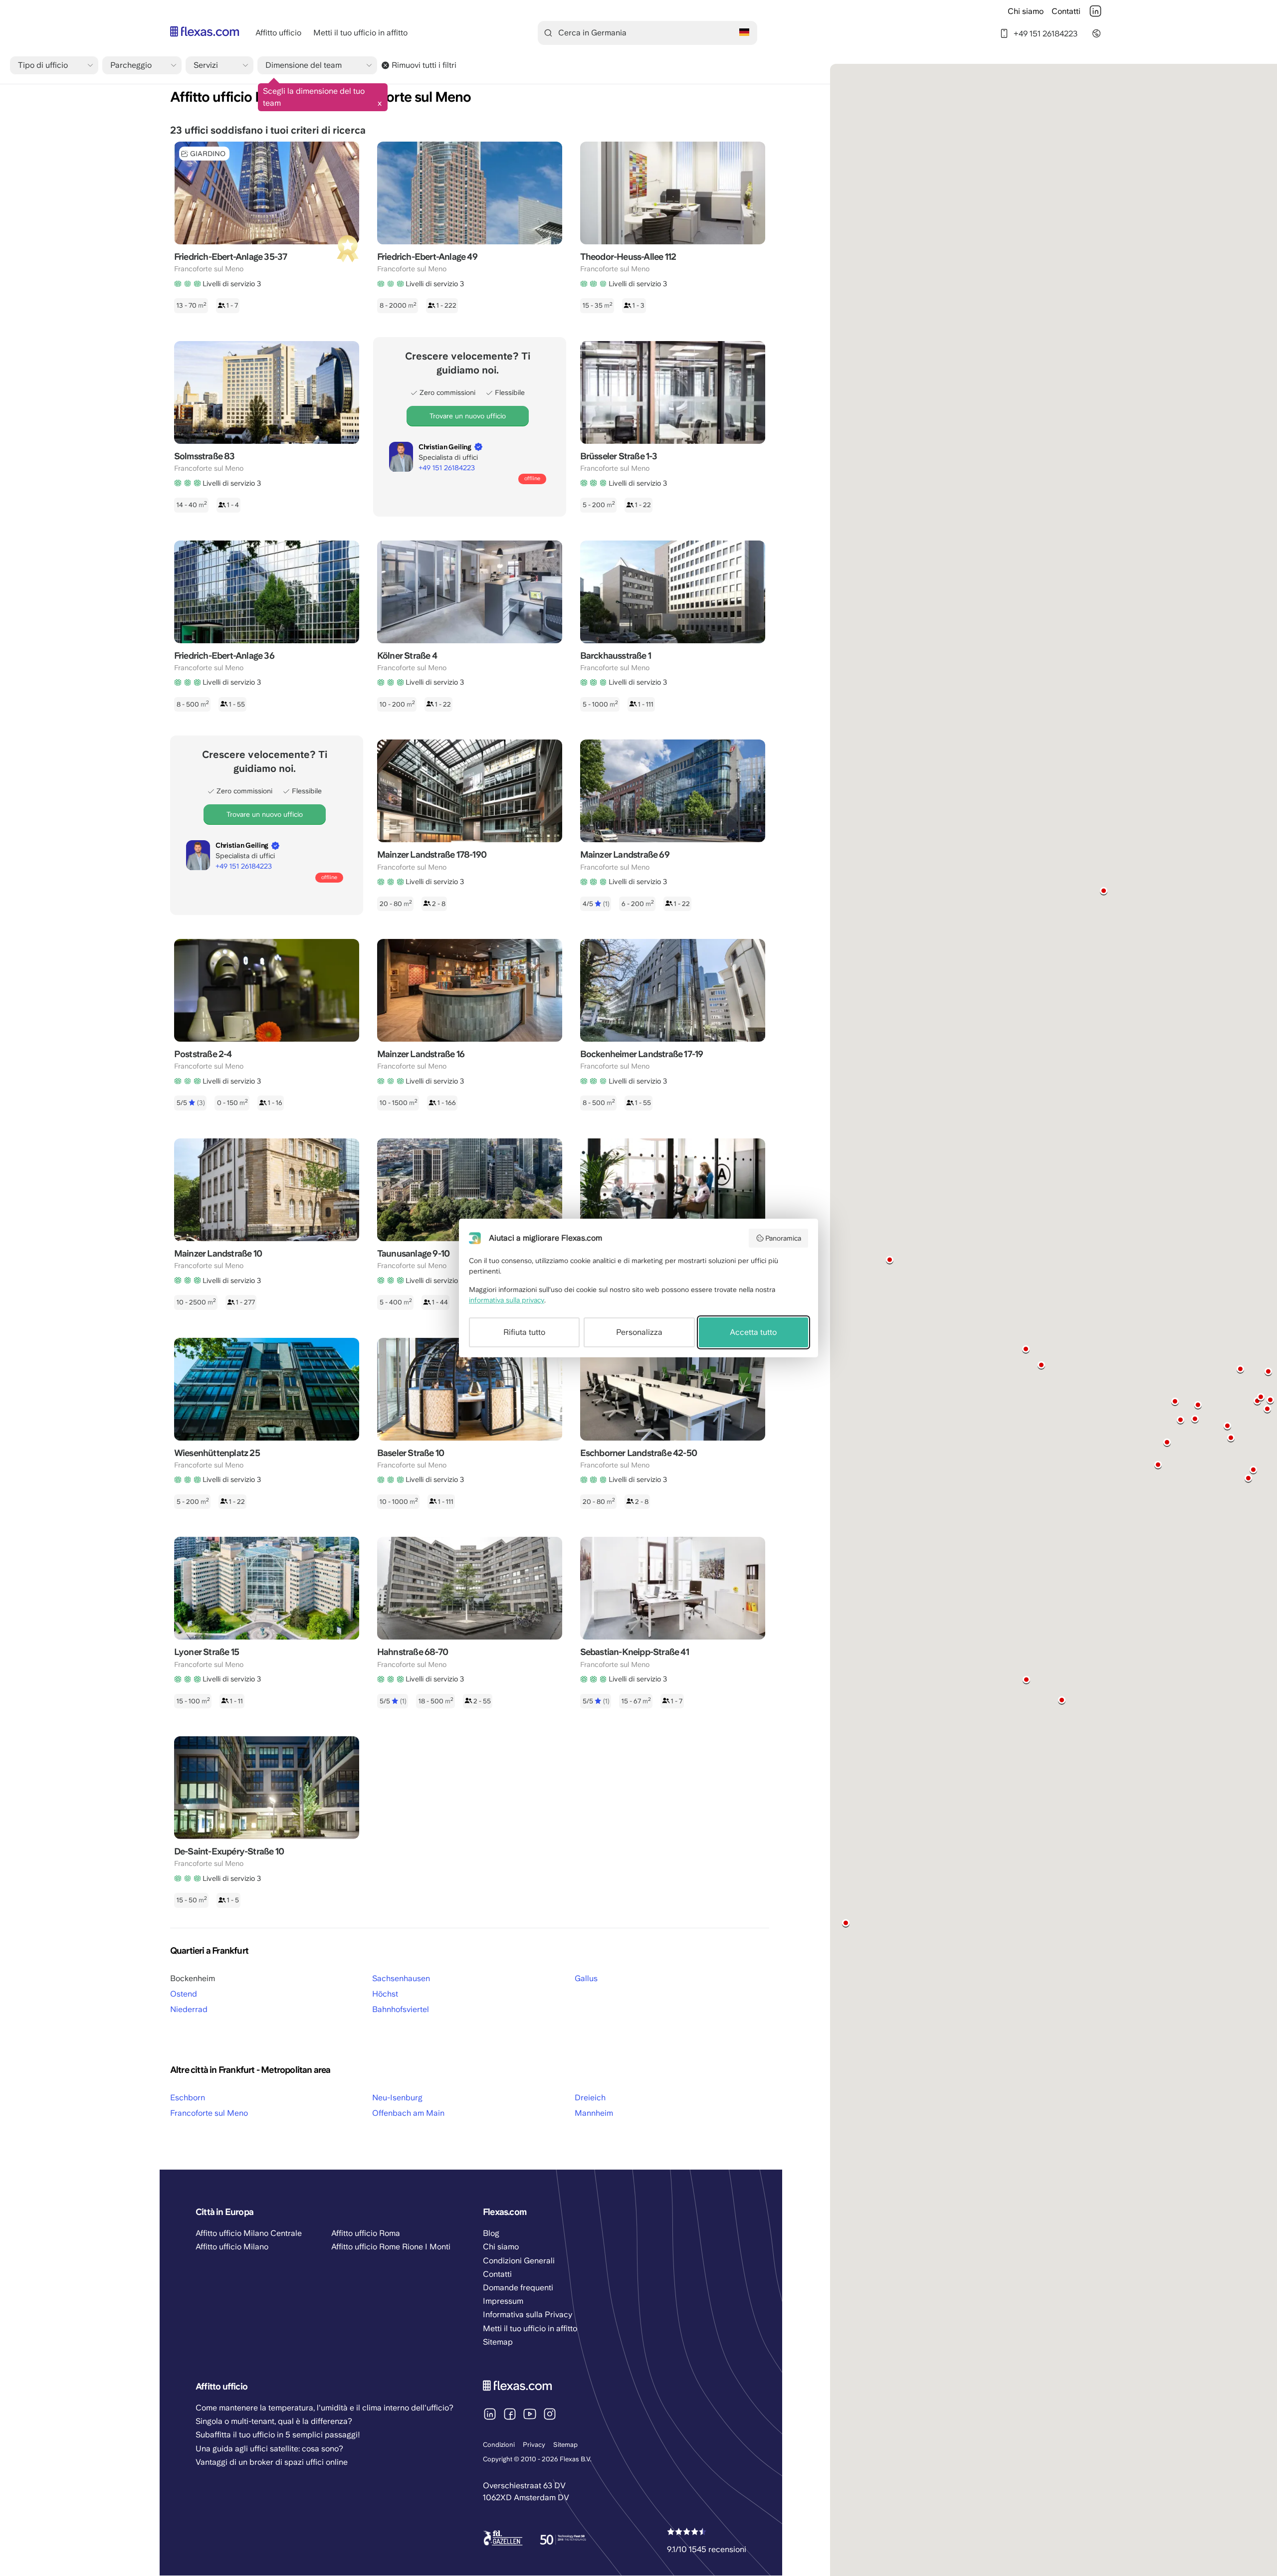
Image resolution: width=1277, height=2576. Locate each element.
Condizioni (499, 2445)
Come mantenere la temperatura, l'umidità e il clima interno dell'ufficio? (324, 2408)
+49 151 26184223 (1046, 33)
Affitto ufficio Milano (232, 2247)
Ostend (184, 1994)
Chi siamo (1026, 11)
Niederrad (189, 2009)
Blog (491, 2233)
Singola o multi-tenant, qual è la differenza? (274, 2421)
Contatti (1066, 11)
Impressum (503, 2301)
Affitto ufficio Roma (366, 2233)
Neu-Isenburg (397, 2098)
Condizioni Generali (519, 2261)
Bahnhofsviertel (401, 2009)
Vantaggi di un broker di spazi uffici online (272, 2462)
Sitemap (565, 2445)
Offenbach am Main (408, 2113)
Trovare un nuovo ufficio (468, 416)
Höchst (385, 1994)
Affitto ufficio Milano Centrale (249, 2233)
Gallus (586, 1978)
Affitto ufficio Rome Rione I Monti (391, 2247)
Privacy (534, 2445)
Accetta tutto (753, 1332)
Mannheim (594, 2113)
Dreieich (590, 2098)
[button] (1240, 1369)
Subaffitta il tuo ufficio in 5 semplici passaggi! (278, 2435)
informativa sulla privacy (507, 1300)
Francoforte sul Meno (209, 2113)
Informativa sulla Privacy (528, 2314)
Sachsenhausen (401, 1978)
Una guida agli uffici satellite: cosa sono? (269, 2449)
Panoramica (783, 1238)
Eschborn (188, 2098)
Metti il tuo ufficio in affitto (360, 33)
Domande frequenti (518, 2288)
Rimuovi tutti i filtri (424, 65)
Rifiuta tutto (524, 1332)
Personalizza (639, 1332)
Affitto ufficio (278, 33)
